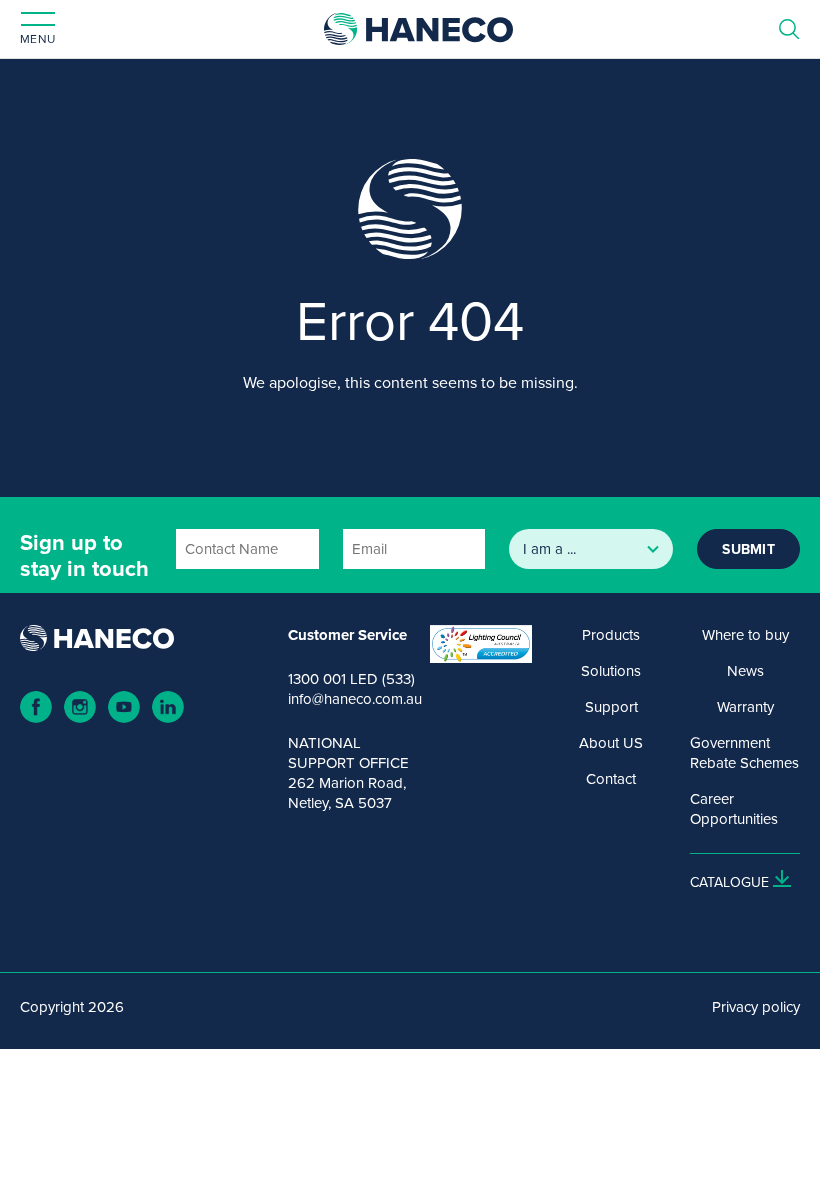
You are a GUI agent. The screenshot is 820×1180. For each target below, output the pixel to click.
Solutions (611, 671)
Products (611, 635)
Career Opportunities (734, 809)
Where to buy (745, 635)
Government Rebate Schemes (744, 753)
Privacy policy (756, 1007)
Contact (611, 779)
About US (611, 743)
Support (611, 707)
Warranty (745, 707)
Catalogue (729, 882)
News (745, 671)
